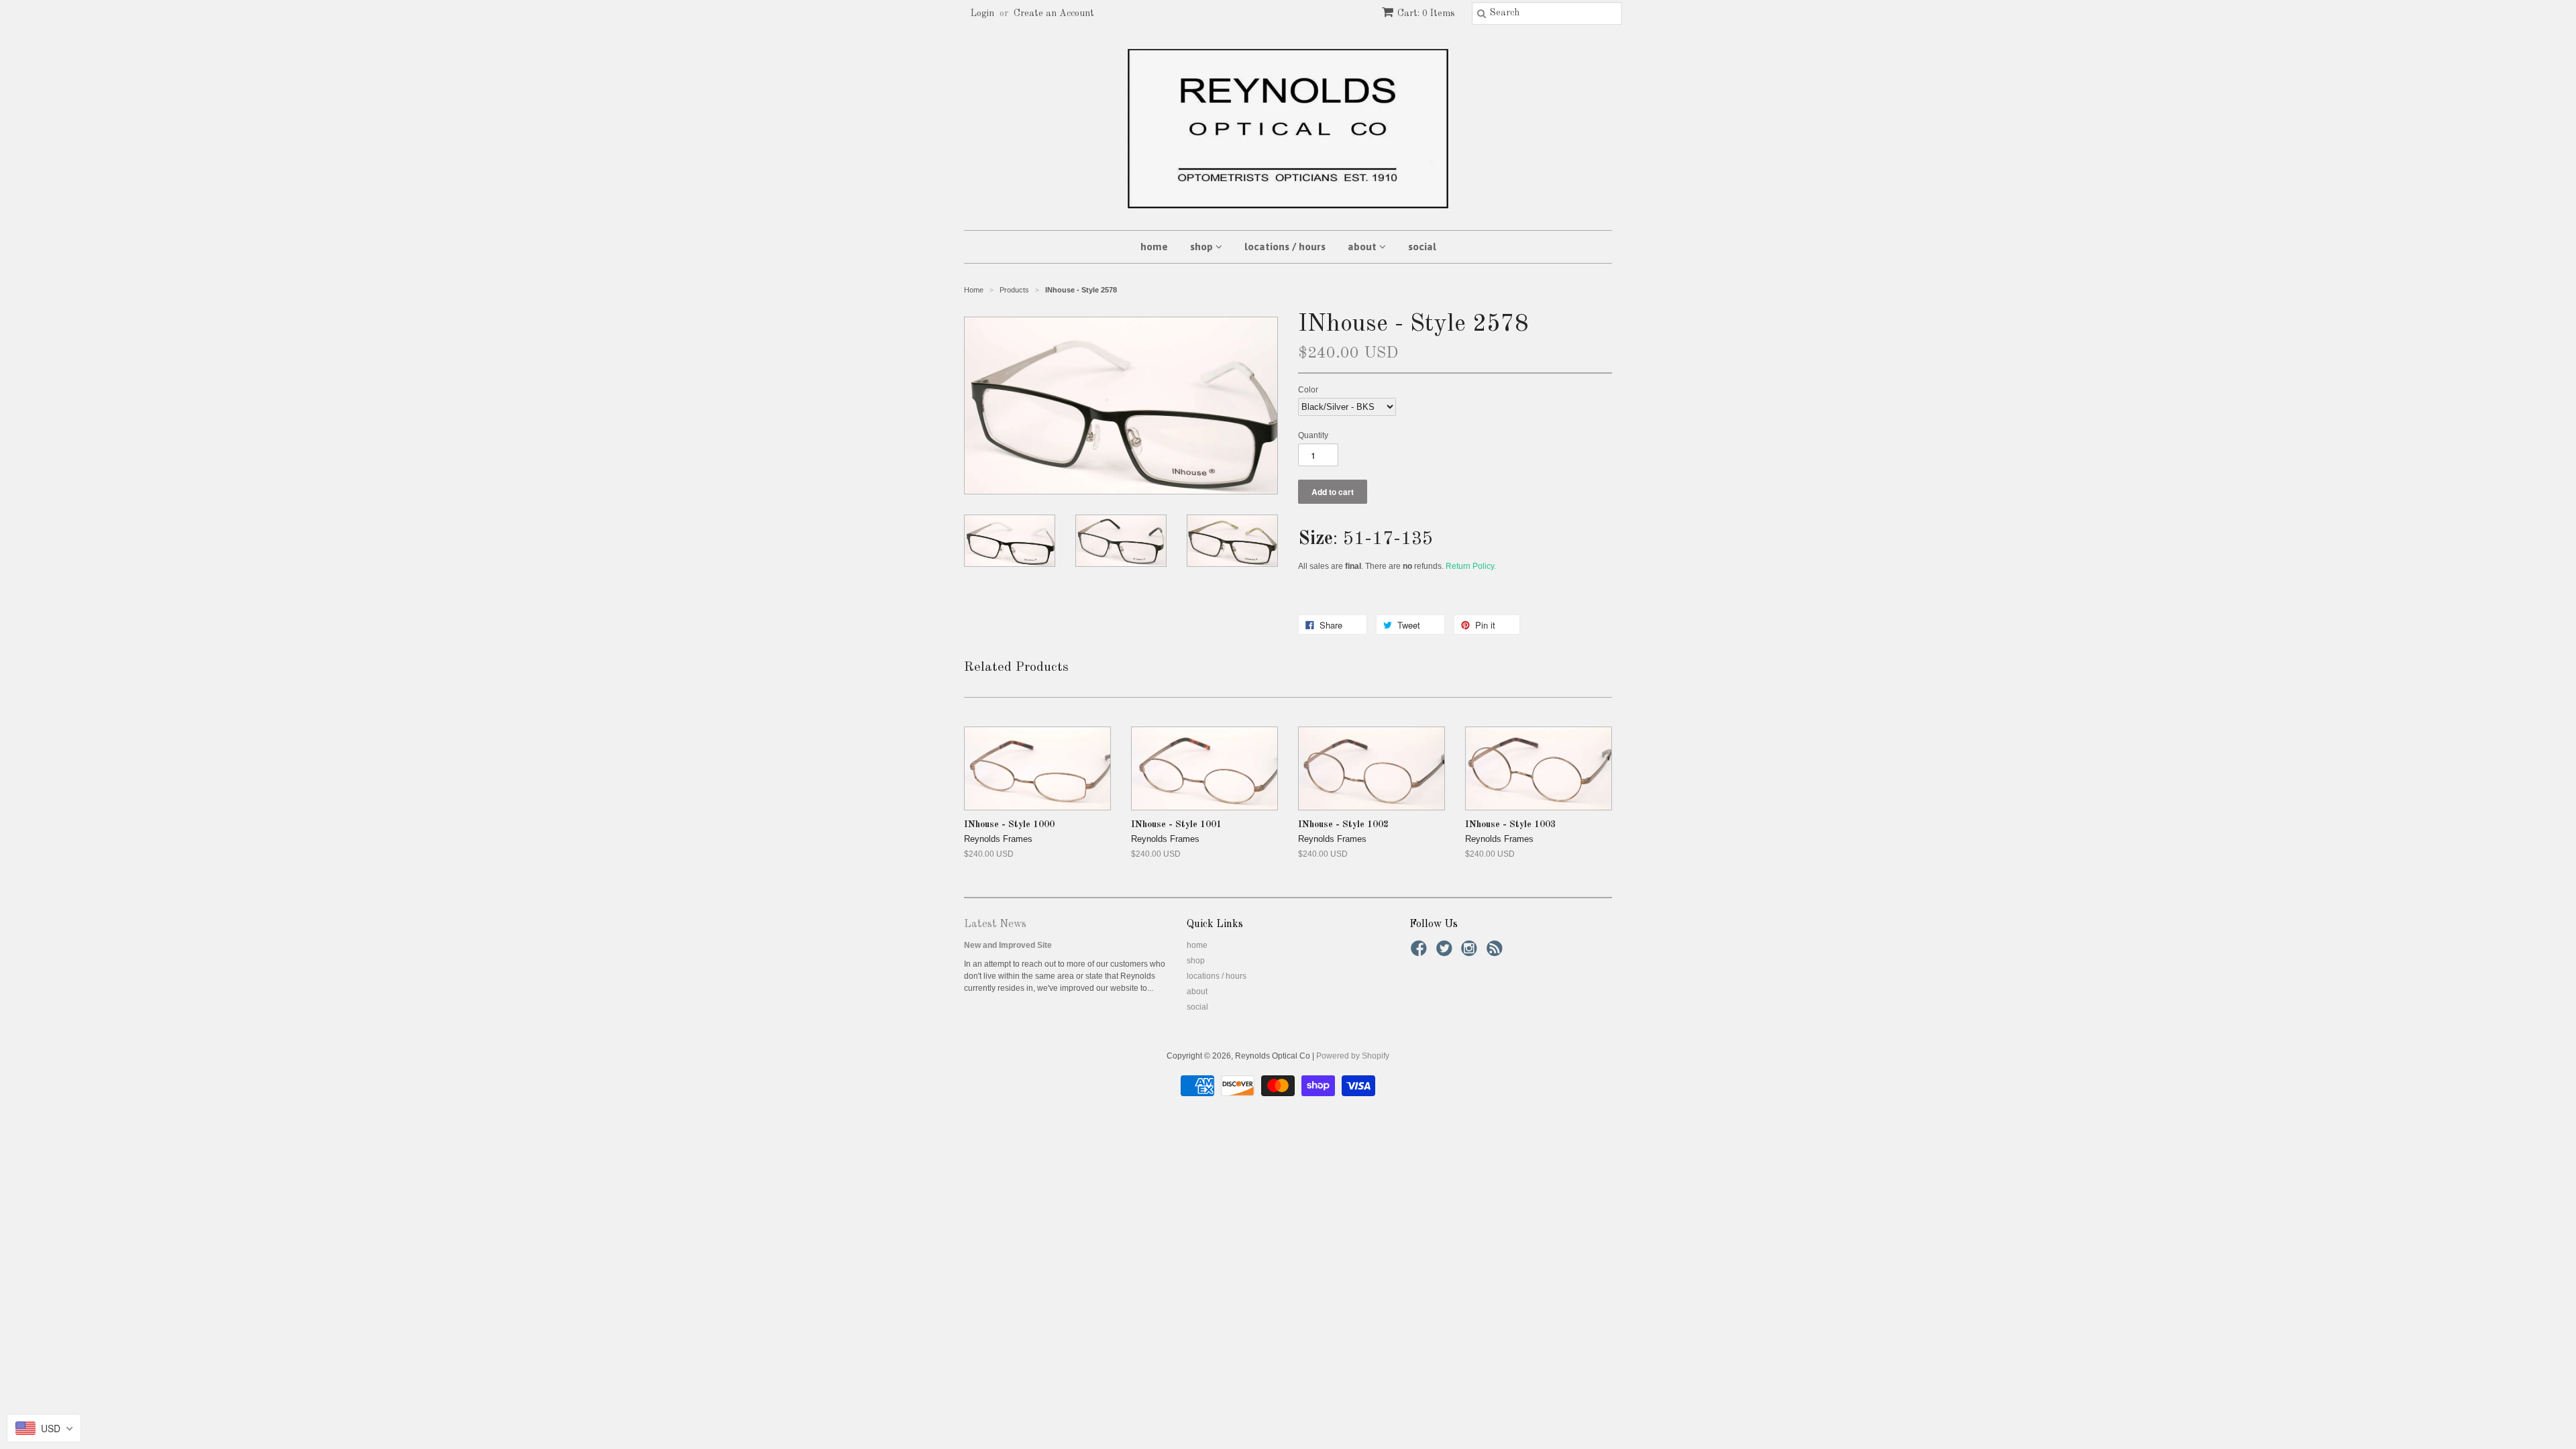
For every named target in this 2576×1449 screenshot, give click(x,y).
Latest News (995, 924)
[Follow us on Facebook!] (1421, 953)
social (1422, 247)
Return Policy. (1471, 566)
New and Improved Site (1008, 945)
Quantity (1313, 435)
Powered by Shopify (1353, 1056)
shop (1203, 247)
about (1363, 247)
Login (982, 13)
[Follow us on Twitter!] (1446, 953)
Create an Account (1054, 13)
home (1154, 247)
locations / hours (1285, 247)
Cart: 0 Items (1426, 13)
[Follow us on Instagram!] (1471, 953)
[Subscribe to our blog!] (1497, 953)
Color (1308, 390)
